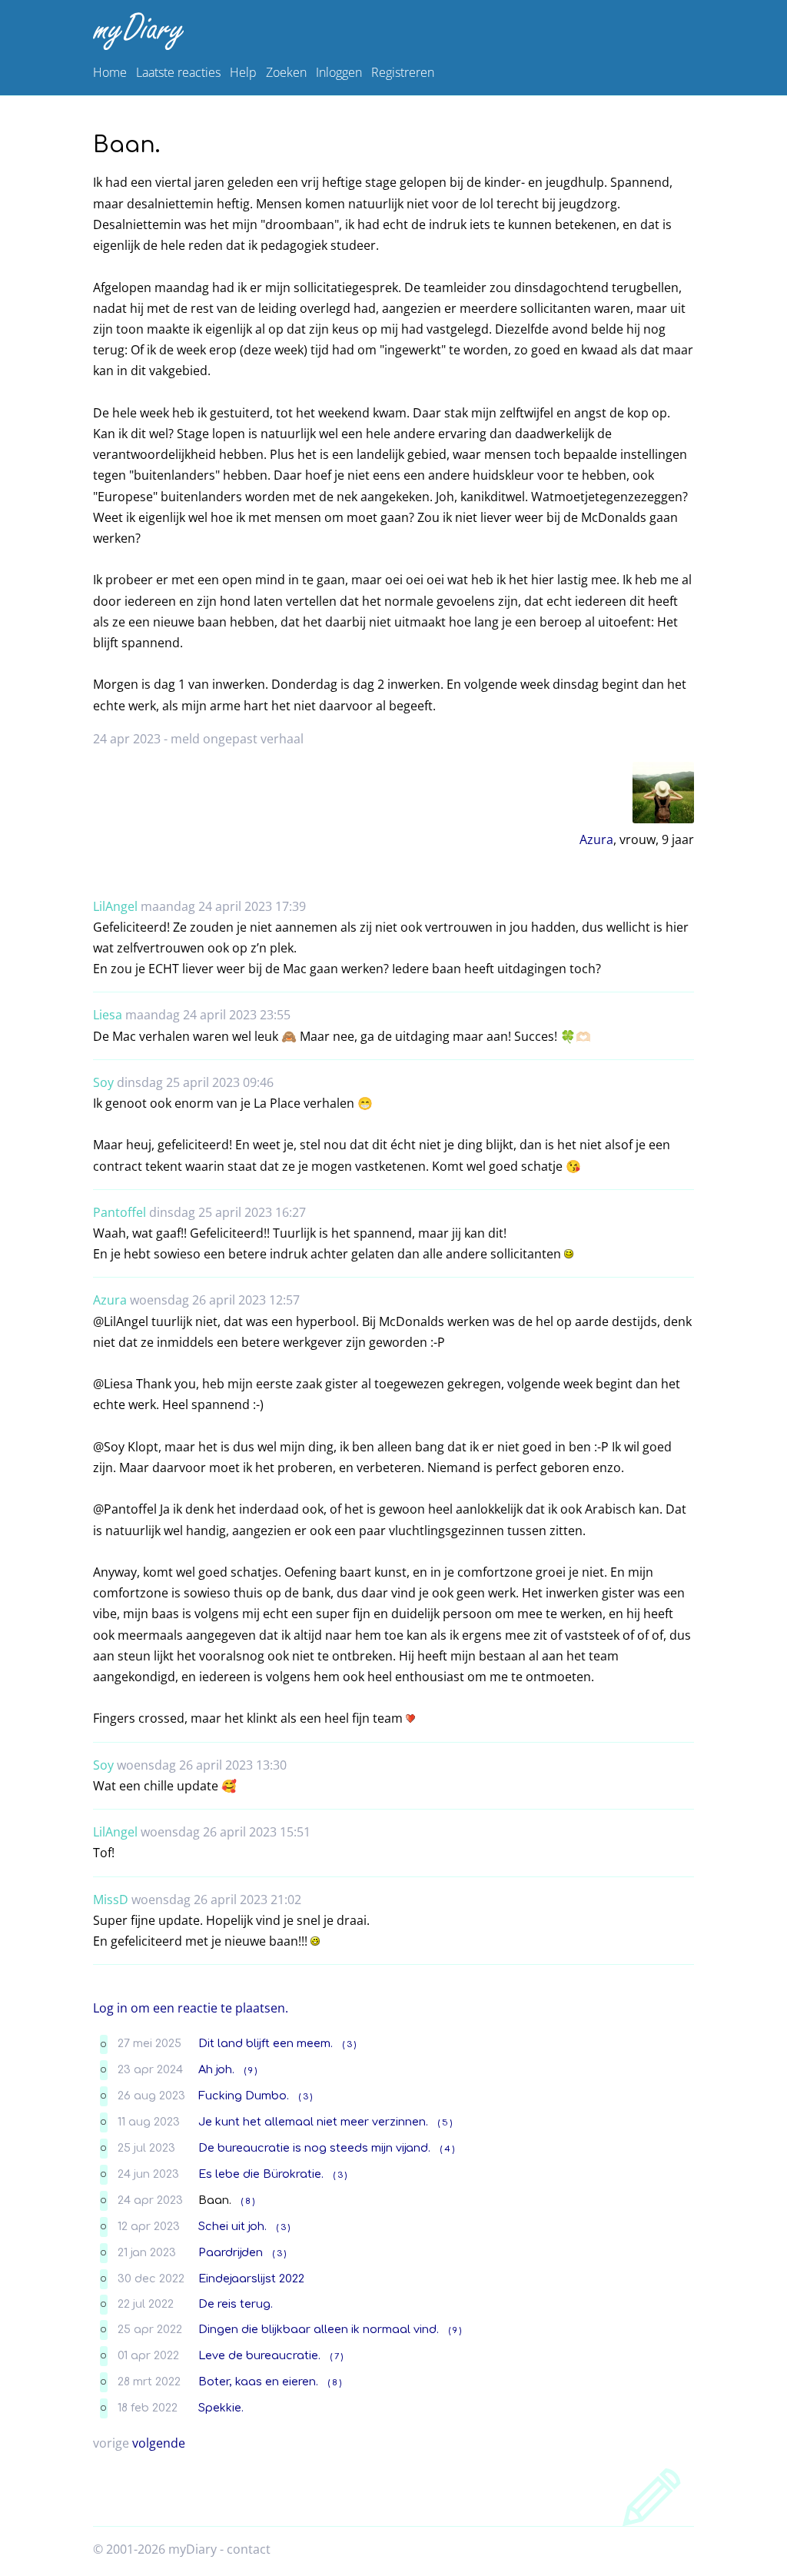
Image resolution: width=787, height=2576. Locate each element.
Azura (596, 839)
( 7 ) (337, 2357)
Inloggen (339, 72)
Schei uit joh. (232, 2226)
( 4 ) (447, 2149)
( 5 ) (445, 2123)
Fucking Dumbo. (244, 2096)
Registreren (403, 72)
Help (243, 72)
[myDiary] (390, 31)
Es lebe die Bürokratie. (261, 2174)
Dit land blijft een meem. (266, 2043)
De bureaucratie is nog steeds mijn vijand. (314, 2148)
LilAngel (115, 906)
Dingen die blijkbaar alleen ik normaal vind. (319, 2329)
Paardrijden (231, 2252)
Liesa (108, 1015)
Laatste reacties (178, 72)
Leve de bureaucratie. (259, 2355)
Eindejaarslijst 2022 (251, 2279)
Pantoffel (120, 1212)
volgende (159, 2443)
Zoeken (286, 72)
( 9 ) (251, 2071)
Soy (103, 1082)
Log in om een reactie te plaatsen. (191, 2008)
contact (249, 2549)
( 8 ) (248, 2201)
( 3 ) (349, 2044)
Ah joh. (216, 2069)
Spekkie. (221, 2408)
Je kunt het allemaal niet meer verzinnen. (313, 2122)
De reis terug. (236, 2304)
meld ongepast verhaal (237, 739)
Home (110, 72)
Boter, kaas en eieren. (258, 2382)
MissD (111, 1900)
